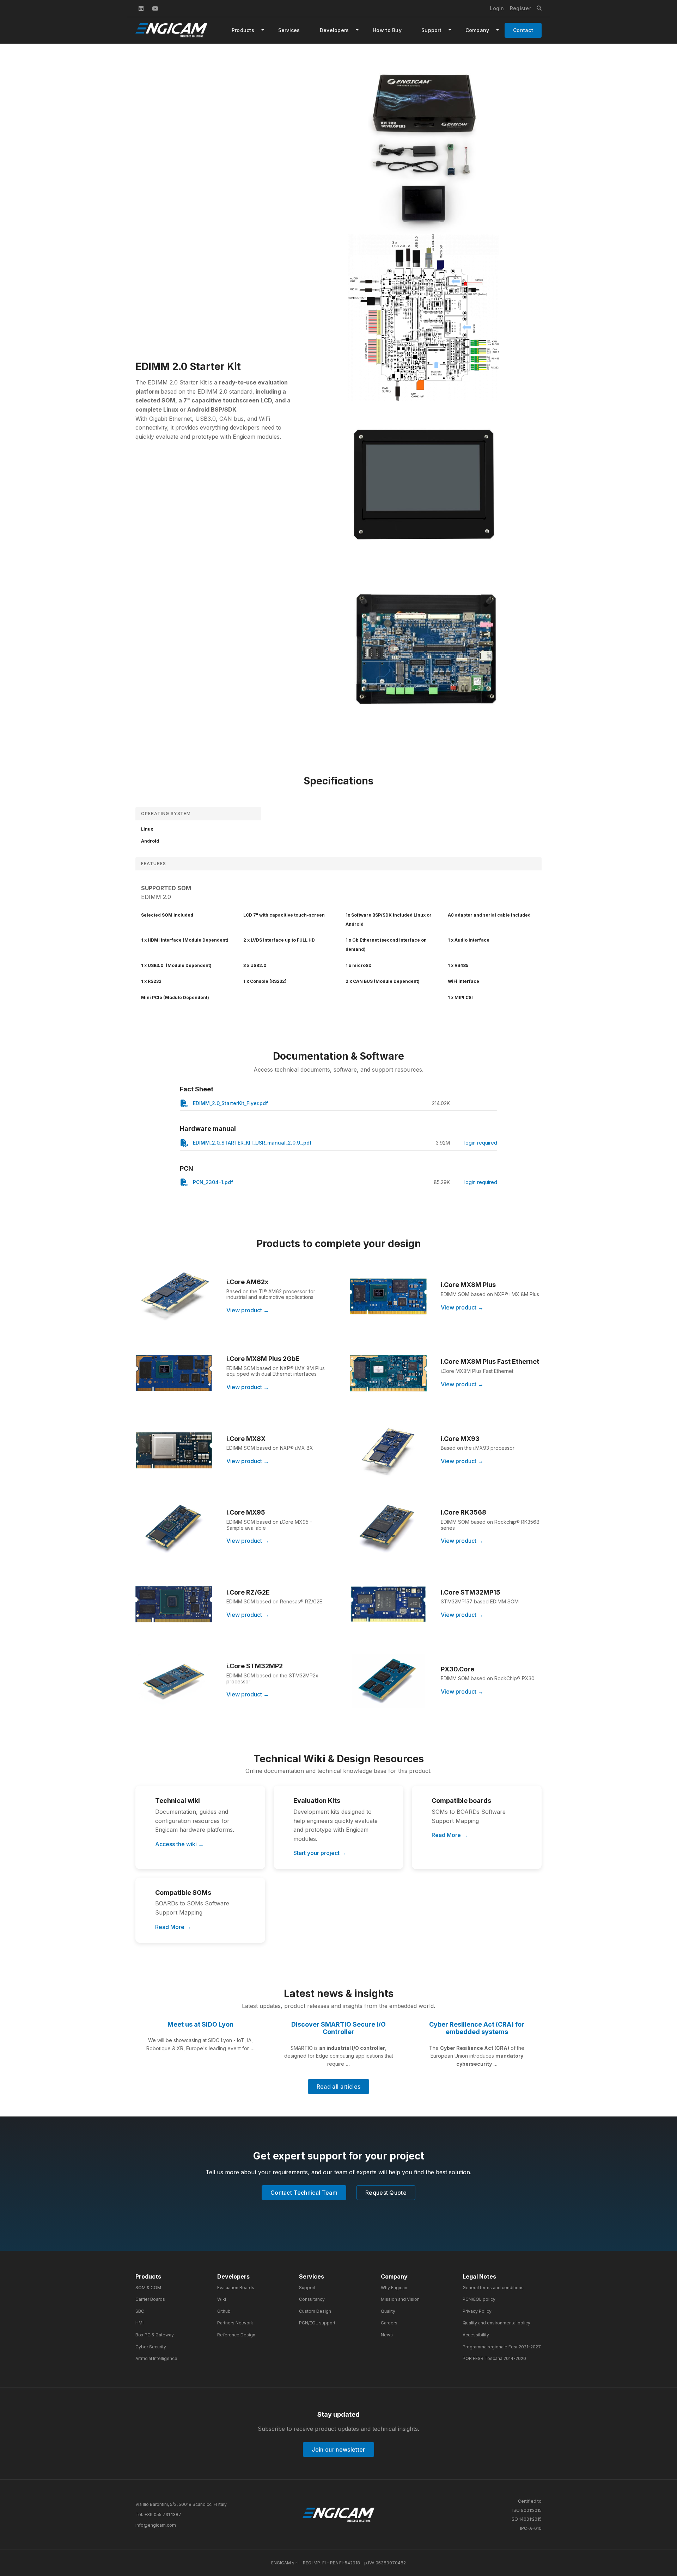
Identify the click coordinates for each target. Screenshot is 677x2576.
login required (481, 1143)
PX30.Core (458, 1669)
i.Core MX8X (246, 1439)
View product (244, 1310)
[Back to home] (338, 2515)
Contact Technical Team (304, 2193)
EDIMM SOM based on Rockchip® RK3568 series (490, 1525)
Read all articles (338, 2087)
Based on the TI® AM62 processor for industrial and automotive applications (271, 1294)
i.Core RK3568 (463, 1512)
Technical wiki (178, 1801)
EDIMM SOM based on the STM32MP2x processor (272, 1678)
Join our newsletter (338, 2449)
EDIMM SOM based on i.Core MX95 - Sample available (269, 1525)
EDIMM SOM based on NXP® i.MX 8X (270, 1448)
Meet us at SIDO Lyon (200, 2024)
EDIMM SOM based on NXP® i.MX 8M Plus (490, 1294)
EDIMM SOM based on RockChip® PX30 (488, 1678)
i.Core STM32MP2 (255, 1666)
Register (520, 8)
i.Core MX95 (246, 1512)
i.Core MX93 (460, 1439)
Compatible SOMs (183, 1893)
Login (497, 8)
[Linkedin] (141, 8)
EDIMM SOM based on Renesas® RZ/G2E (274, 1601)
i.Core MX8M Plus (468, 1285)
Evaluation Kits (317, 1801)
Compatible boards (461, 1801)
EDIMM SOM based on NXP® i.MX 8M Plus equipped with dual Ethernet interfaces (276, 1371)
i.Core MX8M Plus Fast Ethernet (490, 1361)
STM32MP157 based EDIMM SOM (480, 1601)
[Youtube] (155, 8)
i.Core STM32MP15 (471, 1592)
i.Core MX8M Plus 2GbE (263, 1359)
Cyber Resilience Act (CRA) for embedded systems (477, 2028)
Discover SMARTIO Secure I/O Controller (338, 2028)
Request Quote (386, 2193)
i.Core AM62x (247, 1282)
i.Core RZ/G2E (248, 1592)
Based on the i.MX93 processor (478, 1448)
